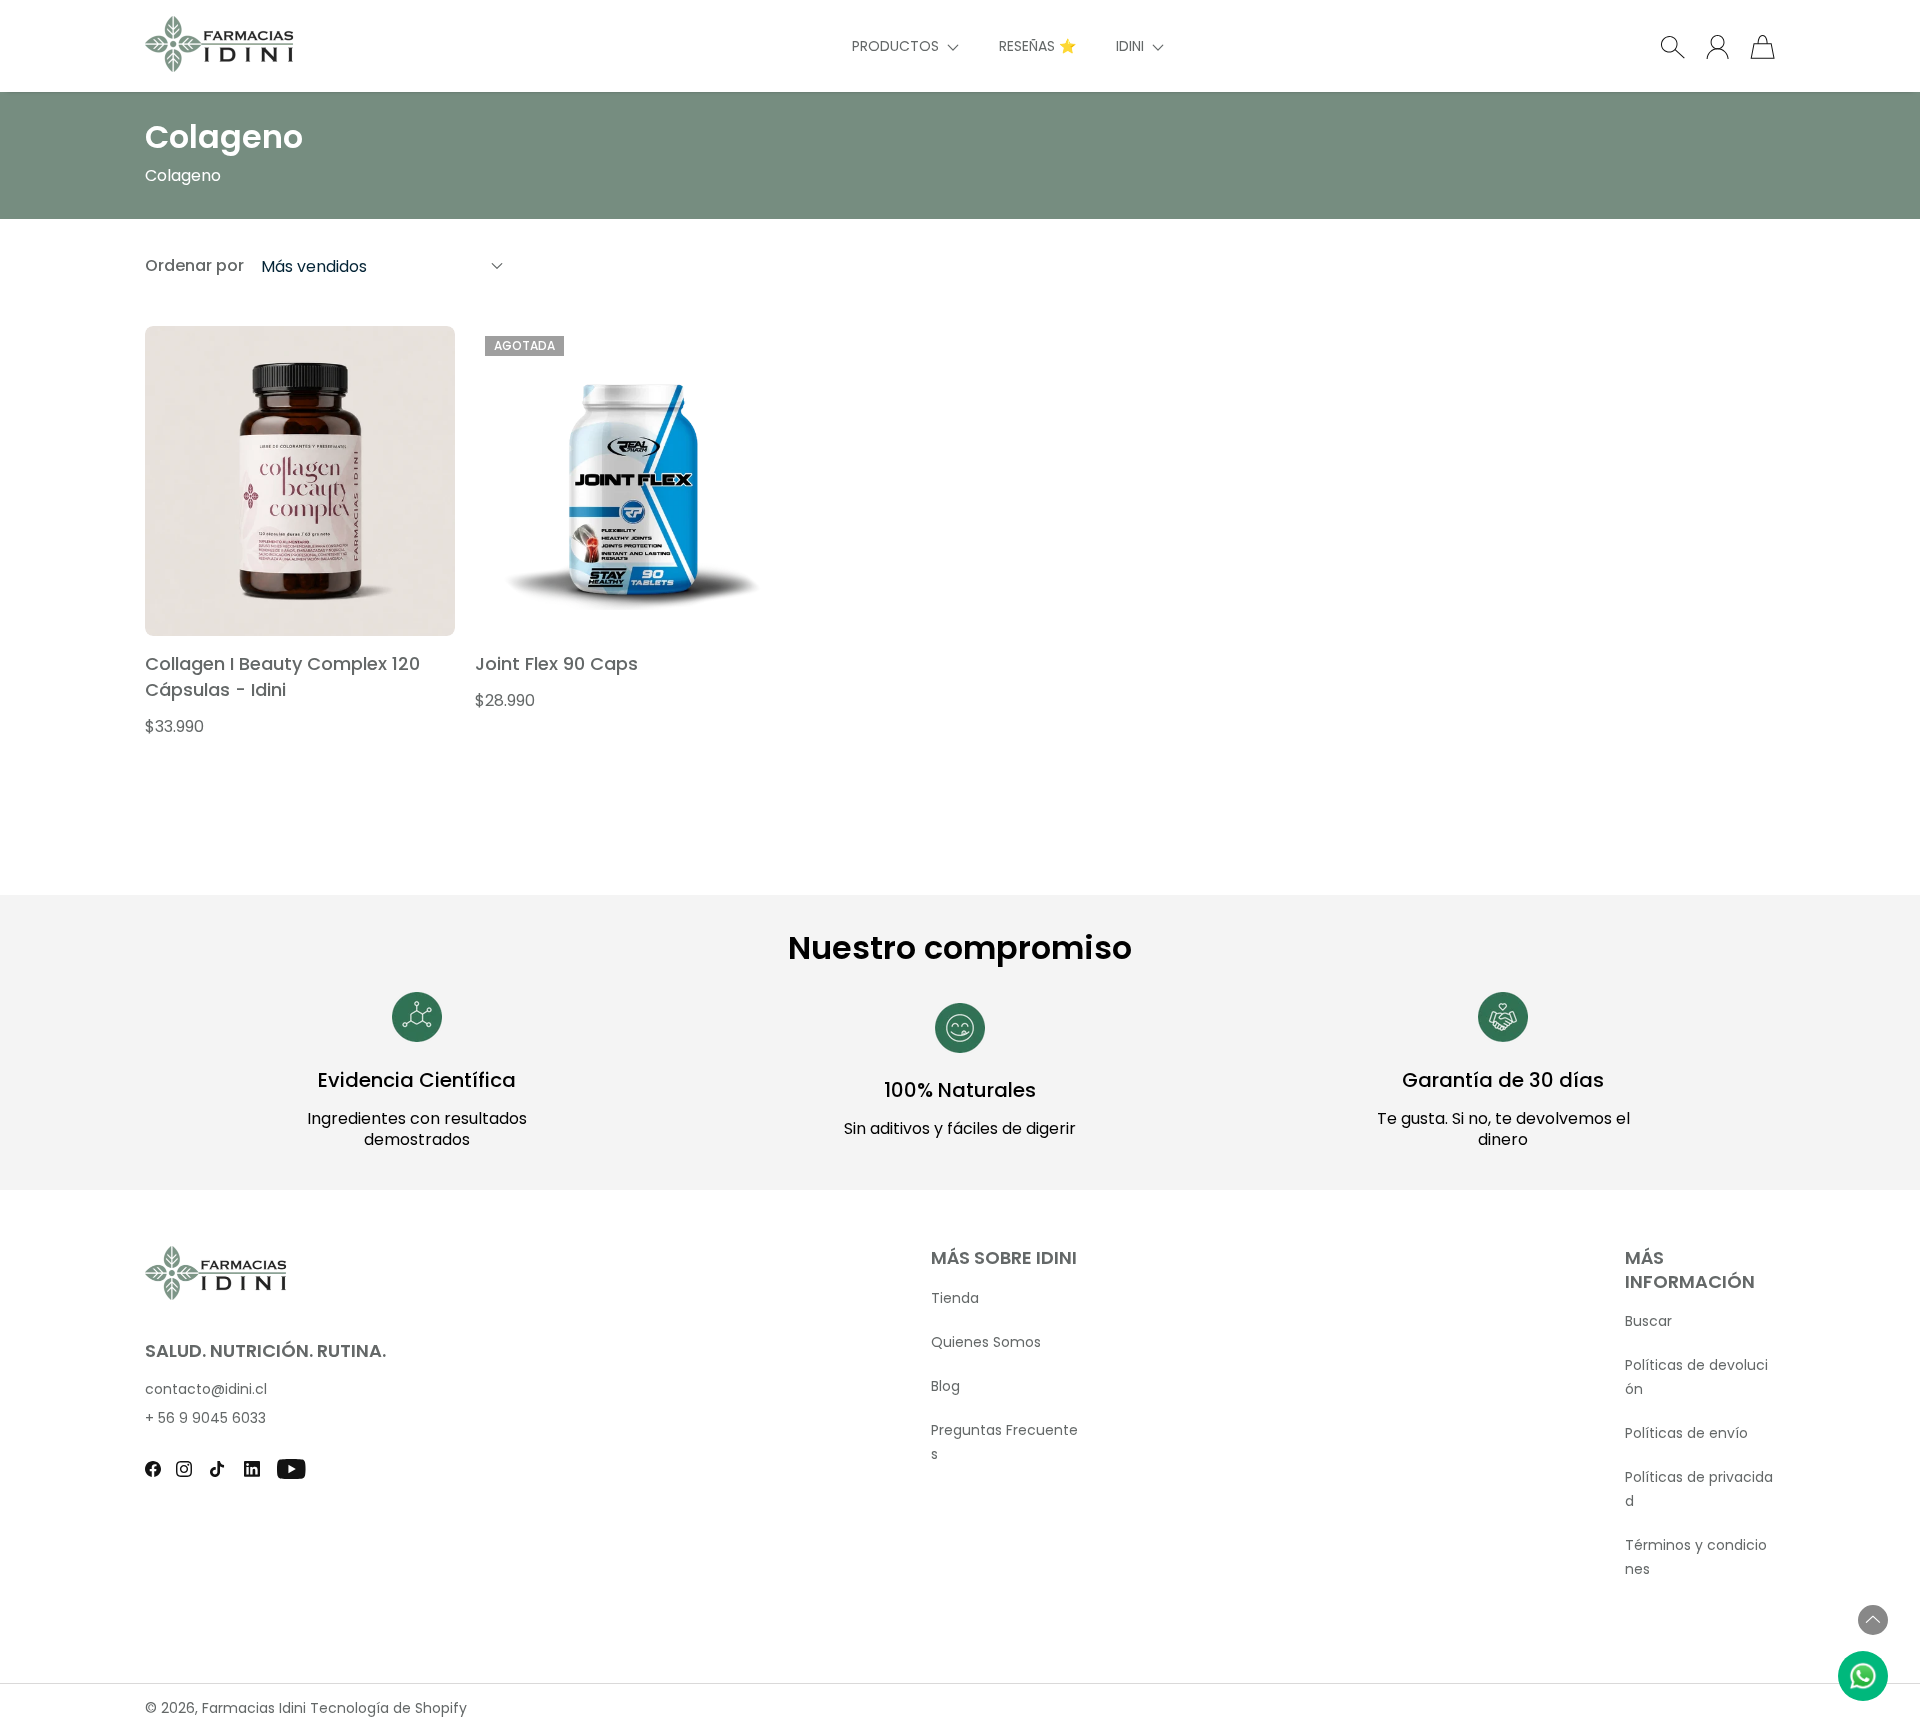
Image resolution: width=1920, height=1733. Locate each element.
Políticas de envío (1686, 1433)
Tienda (955, 1298)
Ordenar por (194, 266)
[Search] (1672, 47)
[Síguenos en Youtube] (291, 1469)
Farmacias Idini (254, 1708)
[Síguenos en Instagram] (184, 1469)
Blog (945, 1386)
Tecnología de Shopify (388, 1708)
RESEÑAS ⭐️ (1037, 46)
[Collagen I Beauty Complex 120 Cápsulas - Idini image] (300, 481)
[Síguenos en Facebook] (153, 1469)
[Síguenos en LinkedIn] (252, 1469)
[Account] (1717, 47)
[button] (905, 46)
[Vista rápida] (429, 610)
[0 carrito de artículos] (1762, 47)
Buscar (1648, 1321)
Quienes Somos (986, 1342)
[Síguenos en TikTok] (217, 1469)
